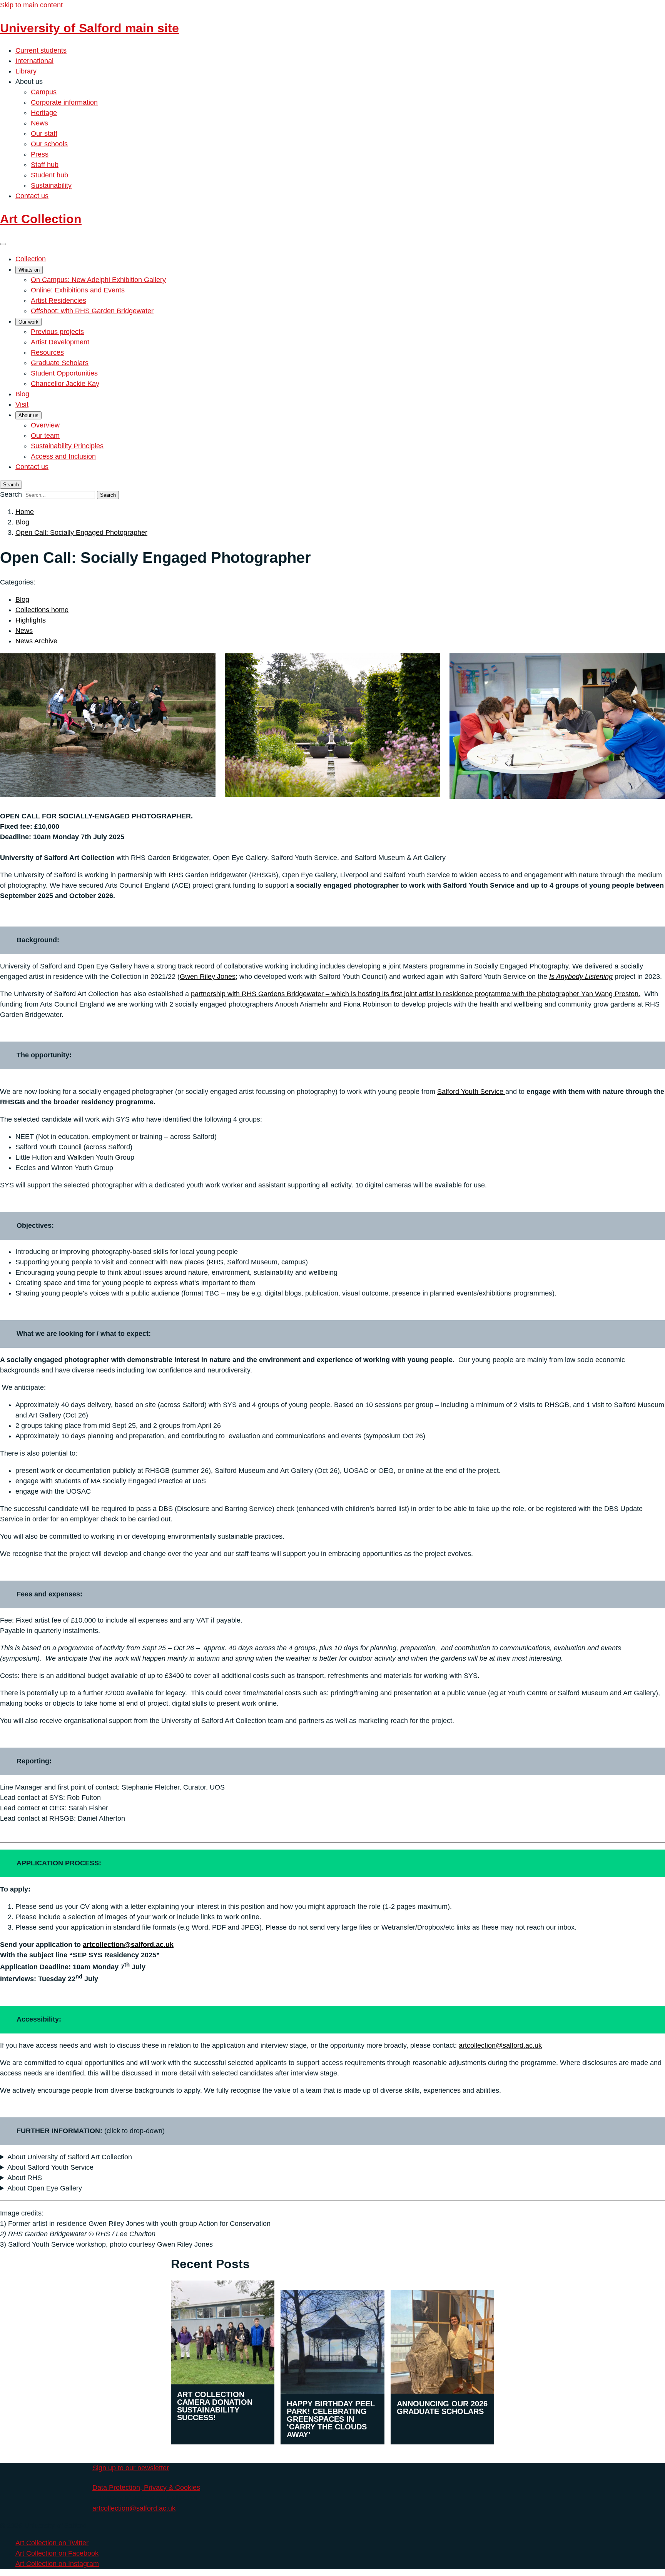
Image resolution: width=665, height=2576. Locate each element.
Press (40, 154)
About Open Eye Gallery (45, 2188)
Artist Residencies (58, 301)
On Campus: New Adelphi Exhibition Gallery (98, 280)
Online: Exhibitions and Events (78, 290)
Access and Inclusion (63, 456)
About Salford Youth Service (50, 2167)
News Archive (36, 641)
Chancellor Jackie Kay (65, 384)
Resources (47, 352)
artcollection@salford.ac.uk (128, 1945)
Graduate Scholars (60, 363)
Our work (28, 322)
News (39, 123)
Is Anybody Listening (581, 977)
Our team (45, 436)
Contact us (32, 196)
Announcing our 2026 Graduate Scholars (442, 2407)
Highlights (31, 620)
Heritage (44, 113)
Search (11, 494)
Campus (44, 92)
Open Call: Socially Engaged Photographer (81, 533)
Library (26, 71)
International (34, 61)
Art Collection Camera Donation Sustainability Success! (215, 2406)
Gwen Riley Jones (208, 977)
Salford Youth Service (471, 1092)
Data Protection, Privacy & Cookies (146, 2488)
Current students (41, 50)
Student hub (49, 175)
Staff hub (45, 165)
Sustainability (51, 185)
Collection (31, 259)
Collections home (42, 610)
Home (25, 512)
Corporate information (64, 102)
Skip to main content (31, 5)
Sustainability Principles (67, 446)
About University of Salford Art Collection (70, 2157)
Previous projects (57, 332)
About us (28, 415)
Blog (22, 394)
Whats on (29, 270)
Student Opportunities (64, 373)
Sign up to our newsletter (131, 2468)
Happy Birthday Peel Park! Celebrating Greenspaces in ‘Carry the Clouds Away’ (331, 2419)
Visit (22, 404)
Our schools (49, 144)
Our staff (44, 134)
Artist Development (60, 342)
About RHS (25, 2178)
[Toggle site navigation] (3, 244)
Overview (45, 425)
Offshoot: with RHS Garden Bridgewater (92, 311)
